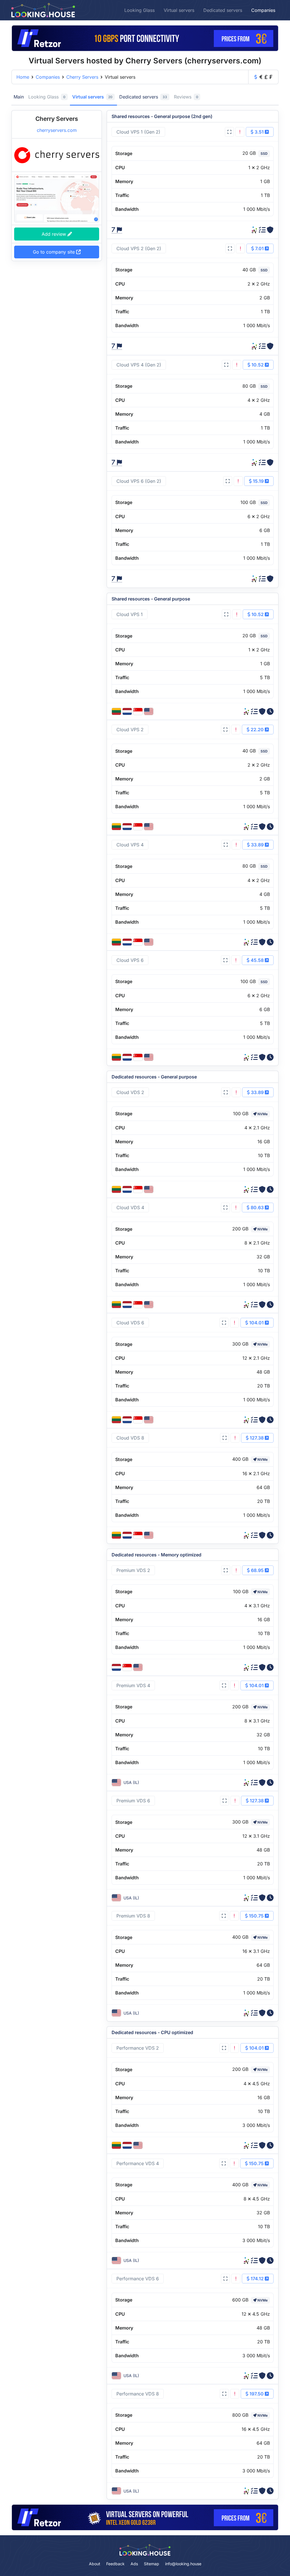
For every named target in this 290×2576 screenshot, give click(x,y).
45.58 (257, 960)
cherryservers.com (57, 130)
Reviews (186, 97)
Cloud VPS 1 (130, 614)
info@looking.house (183, 2564)
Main (19, 97)
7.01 (259, 248)
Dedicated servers (223, 10)
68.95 (257, 1570)
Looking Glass (139, 10)
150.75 (256, 1916)
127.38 (257, 1438)
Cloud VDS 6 (130, 1323)
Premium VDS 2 (133, 1570)
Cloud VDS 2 (130, 1092)
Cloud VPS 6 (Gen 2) (139, 481)
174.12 (257, 2279)
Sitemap (152, 2564)
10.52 (258, 365)
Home (23, 77)
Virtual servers (179, 10)
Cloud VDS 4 (130, 1207)
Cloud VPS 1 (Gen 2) (138, 132)
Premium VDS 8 (133, 1916)
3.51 (259, 132)
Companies (263, 10)
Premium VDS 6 (133, 1801)
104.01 (256, 1323)
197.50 (257, 2394)
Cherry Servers (82, 77)
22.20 (257, 730)
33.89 (257, 845)
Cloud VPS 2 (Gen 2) (139, 248)
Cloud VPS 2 (130, 730)
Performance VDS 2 (138, 2048)
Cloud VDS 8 (130, 1438)
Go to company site (55, 252)
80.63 (257, 1207)
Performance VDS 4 (138, 2163)
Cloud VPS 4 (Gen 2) (139, 365)
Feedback (115, 2564)
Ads (134, 2564)
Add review (55, 234)
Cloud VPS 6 (130, 960)
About (95, 2564)
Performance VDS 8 (138, 2394)
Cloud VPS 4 (130, 845)
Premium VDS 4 (133, 1685)
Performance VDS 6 (138, 2279)
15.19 (258, 481)
